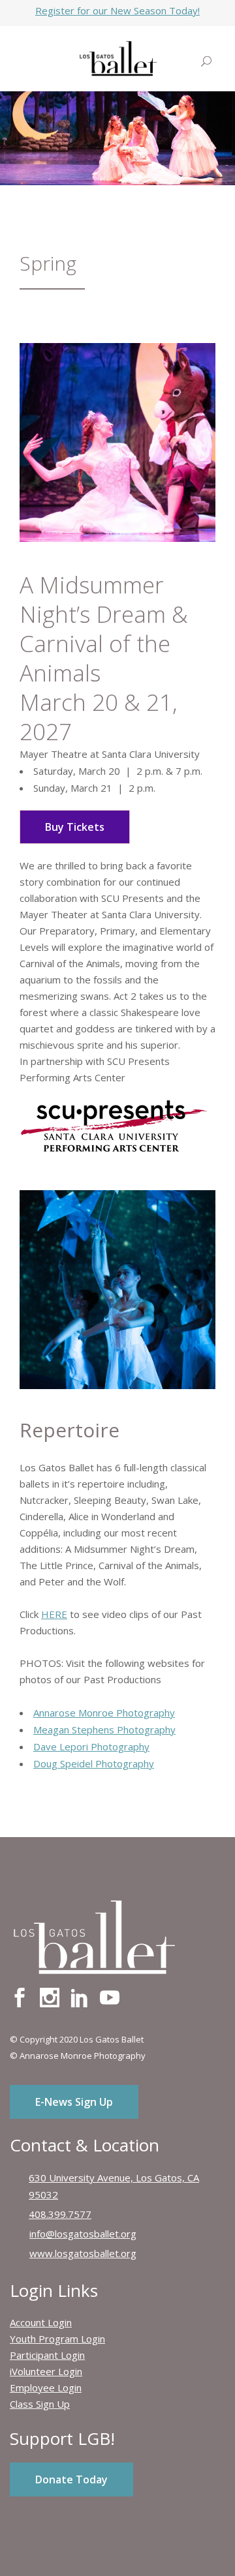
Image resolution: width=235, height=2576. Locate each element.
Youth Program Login (57, 2339)
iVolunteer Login (46, 2371)
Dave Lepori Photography (91, 1746)
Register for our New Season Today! (117, 10)
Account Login (41, 2322)
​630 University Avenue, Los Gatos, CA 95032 (114, 2186)
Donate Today (71, 2479)
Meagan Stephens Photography (104, 1730)
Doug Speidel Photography (94, 1763)
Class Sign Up (40, 2404)
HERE (54, 1614)
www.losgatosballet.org (83, 2253)
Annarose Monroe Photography (104, 1713)
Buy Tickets (75, 827)
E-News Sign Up (74, 2102)
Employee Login (46, 2388)
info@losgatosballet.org (83, 2234)
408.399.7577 (60, 2214)
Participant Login (47, 2355)
